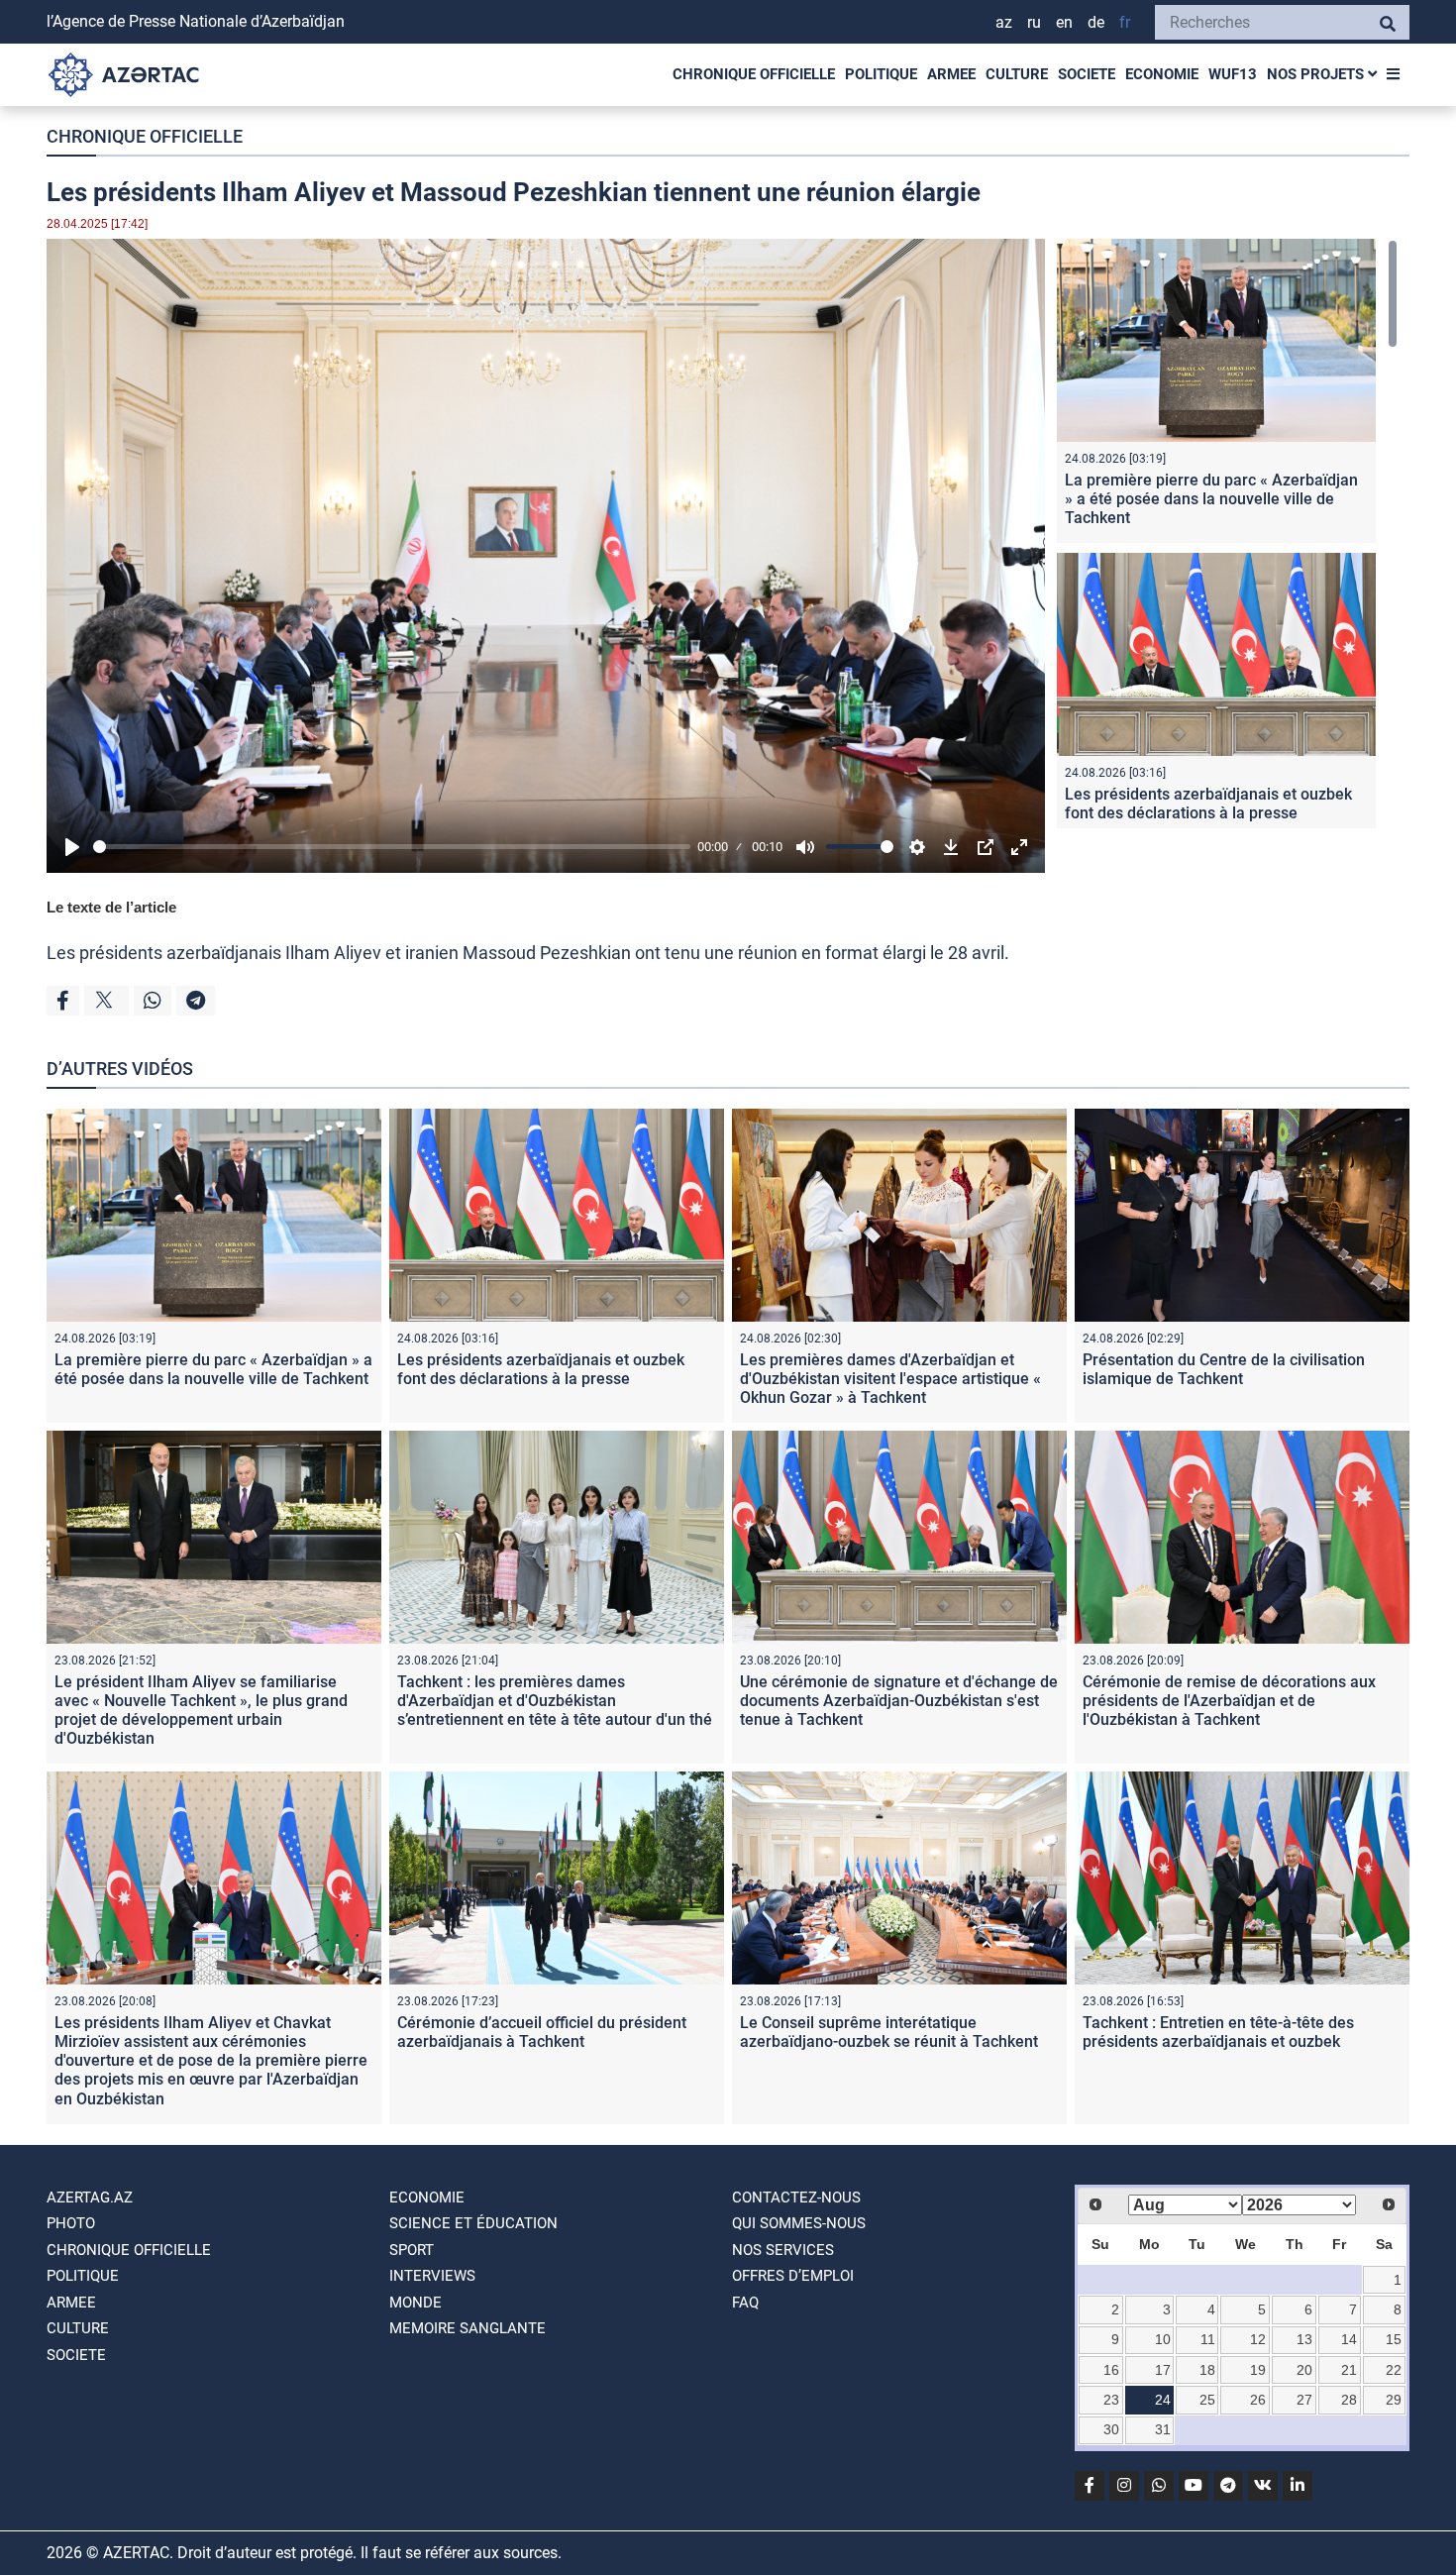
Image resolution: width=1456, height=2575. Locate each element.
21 (1349, 2370)
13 (1304, 2339)
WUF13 (1233, 74)
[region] (1227, 534)
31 (1163, 2429)
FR (1125, 22)
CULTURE (1017, 74)
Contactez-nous (796, 2198)
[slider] (392, 847)
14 (1349, 2339)
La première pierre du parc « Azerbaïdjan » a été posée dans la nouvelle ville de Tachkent (1211, 499)
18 (1207, 2370)
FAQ (745, 2303)
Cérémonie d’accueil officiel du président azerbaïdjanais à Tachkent (542, 2032)
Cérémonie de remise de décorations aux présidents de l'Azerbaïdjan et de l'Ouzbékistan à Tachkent (1229, 1701)
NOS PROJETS (1317, 74)
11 (1208, 2339)
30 (1111, 2429)
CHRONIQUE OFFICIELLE (754, 74)
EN (1064, 22)
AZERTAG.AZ (90, 2198)
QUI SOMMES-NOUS (799, 2223)
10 (1163, 2339)
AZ (1004, 22)
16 (1111, 2370)
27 (1304, 2400)
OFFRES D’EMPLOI (793, 2276)
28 (1349, 2400)
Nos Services (783, 2250)
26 (1258, 2400)
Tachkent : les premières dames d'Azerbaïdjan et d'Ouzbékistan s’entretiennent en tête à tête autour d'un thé (555, 1701)
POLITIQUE (881, 74)
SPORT (412, 2250)
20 (1304, 2370)
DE (1096, 22)
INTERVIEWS (432, 2276)
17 (1163, 2370)
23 (1111, 2400)
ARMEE (951, 74)
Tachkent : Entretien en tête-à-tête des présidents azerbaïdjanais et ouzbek (1218, 2032)
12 (1258, 2339)
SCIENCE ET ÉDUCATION (473, 2223)
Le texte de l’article (111, 907)
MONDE (416, 2303)
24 (1163, 2400)
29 (1394, 2400)
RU (1034, 22)
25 (1207, 2400)
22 (1394, 2370)
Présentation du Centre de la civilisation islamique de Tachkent (1224, 1369)
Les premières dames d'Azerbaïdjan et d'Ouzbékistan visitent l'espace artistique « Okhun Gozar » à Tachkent (890, 1379)
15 (1394, 2339)
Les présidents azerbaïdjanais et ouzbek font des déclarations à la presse (1208, 804)
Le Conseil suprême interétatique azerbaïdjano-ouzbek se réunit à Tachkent (889, 2032)
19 (1258, 2370)
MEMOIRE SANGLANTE (468, 2328)
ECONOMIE (1162, 74)
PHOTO (71, 2223)
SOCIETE (1087, 74)
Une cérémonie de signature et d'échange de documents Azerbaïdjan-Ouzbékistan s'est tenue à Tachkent (899, 1701)
